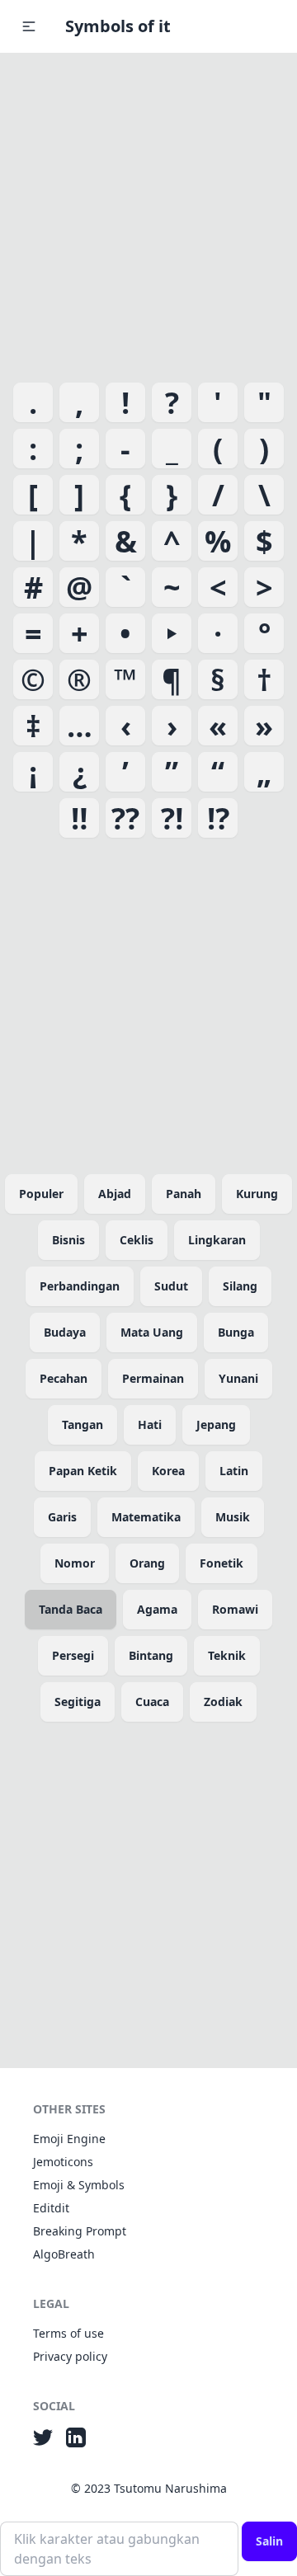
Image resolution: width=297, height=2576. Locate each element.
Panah (184, 1194)
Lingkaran (217, 1240)
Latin (234, 1471)
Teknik (227, 1655)
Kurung (257, 1194)
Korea (168, 1471)
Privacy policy (70, 2356)
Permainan (153, 1378)
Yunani (238, 1378)
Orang (147, 1563)
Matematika (146, 1517)
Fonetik (222, 1563)
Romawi (235, 1609)
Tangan (82, 1424)
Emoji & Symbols (79, 2185)
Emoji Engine (69, 2139)
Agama (157, 1609)
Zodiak (223, 1702)
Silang (240, 1286)
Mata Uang (152, 1332)
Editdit (51, 2208)
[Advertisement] (148, 214)
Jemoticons (63, 2162)
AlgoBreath (64, 2254)
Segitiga (78, 1702)
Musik (233, 1517)
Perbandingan (80, 1286)
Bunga (236, 1332)
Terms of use (68, 2333)
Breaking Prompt (80, 2231)
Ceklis (137, 1240)
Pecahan (64, 1378)
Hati (150, 1424)
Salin (269, 2541)
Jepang (216, 1424)
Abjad (115, 1194)
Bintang (151, 1655)
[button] (29, 26)
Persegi (73, 1655)
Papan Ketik (83, 1471)
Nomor (75, 1563)
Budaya (65, 1332)
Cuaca (152, 1702)
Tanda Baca (71, 1609)
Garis (62, 1517)
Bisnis (68, 1240)
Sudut (171, 1286)
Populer (41, 1194)
